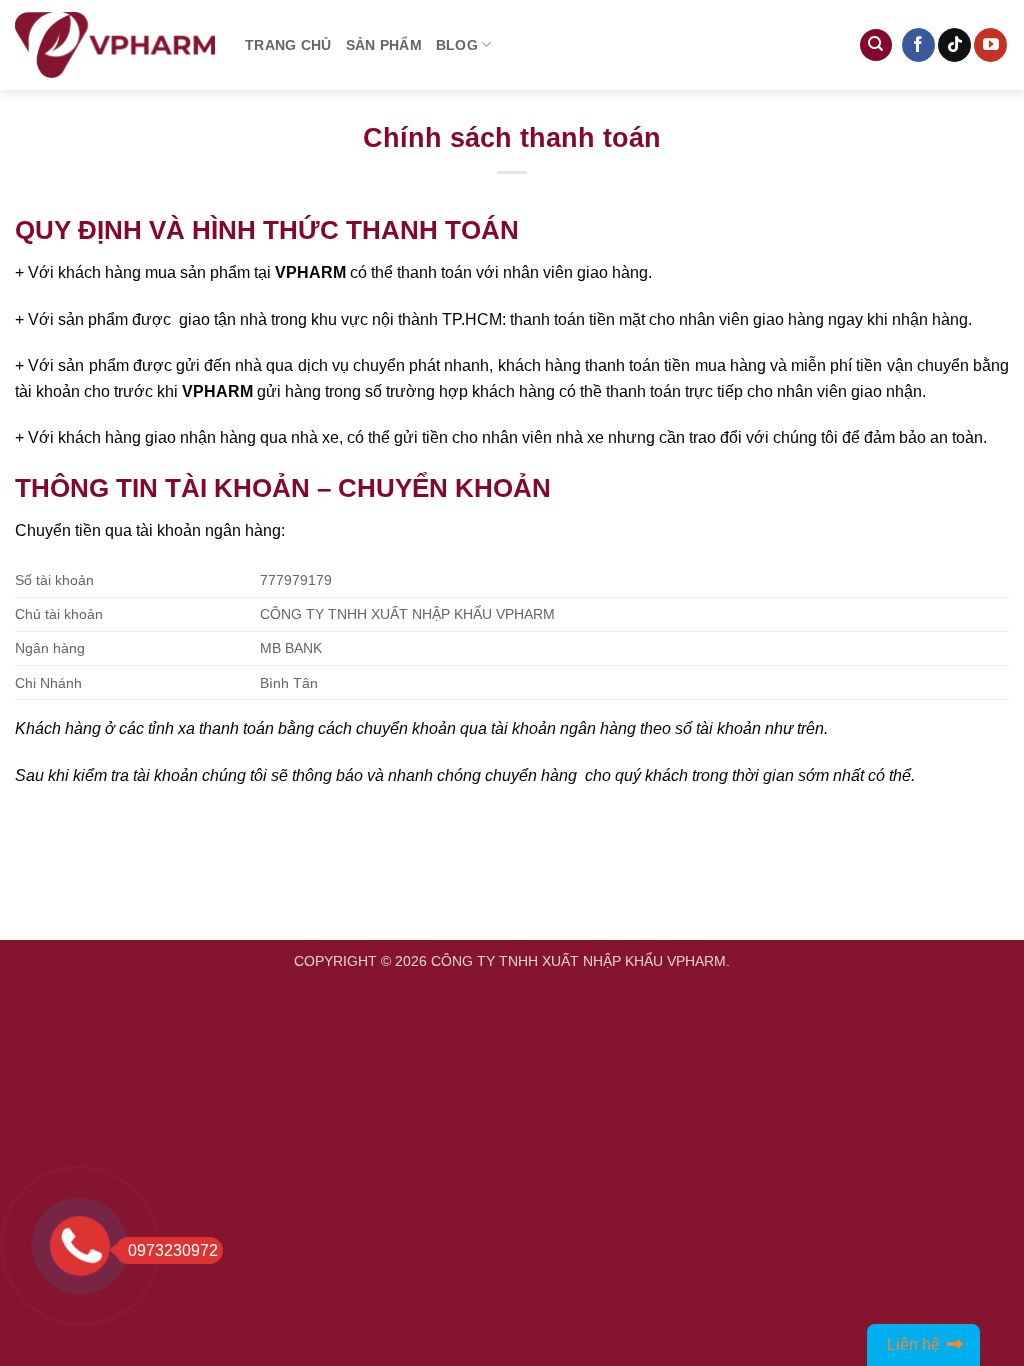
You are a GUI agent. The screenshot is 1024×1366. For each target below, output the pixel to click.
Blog (457, 45)
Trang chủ (288, 45)
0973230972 (173, 1250)
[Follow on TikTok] (954, 45)
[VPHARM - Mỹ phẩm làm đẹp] (115, 45)
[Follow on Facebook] (918, 45)
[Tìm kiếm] (876, 45)
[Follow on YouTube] (990, 45)
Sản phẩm (384, 45)
